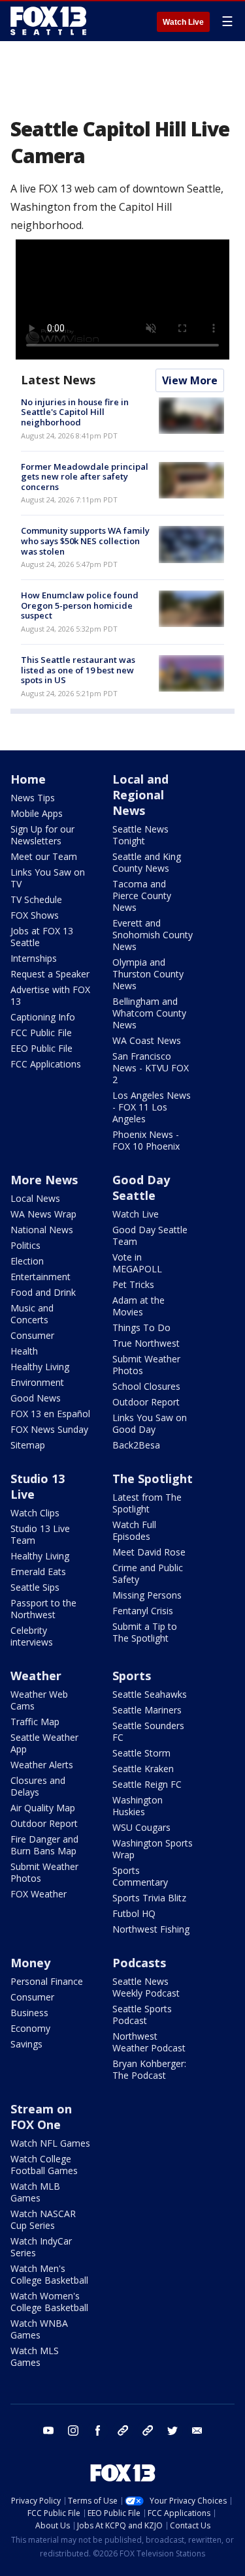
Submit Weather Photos (146, 1365)
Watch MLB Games (35, 2192)
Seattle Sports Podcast (142, 2015)
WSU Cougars (141, 1827)
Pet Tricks (133, 1284)
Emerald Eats (38, 1572)
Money (30, 1963)
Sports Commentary (140, 1876)
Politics (25, 1245)
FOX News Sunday (49, 1429)
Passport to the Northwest (43, 1609)
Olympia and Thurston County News (148, 974)
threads (148, 2430)
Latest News (58, 380)
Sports (132, 1676)
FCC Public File (41, 1033)
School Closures (146, 1386)
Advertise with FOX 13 (50, 995)
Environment (37, 1382)
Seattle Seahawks (150, 1694)
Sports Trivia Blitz (149, 1898)
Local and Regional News (140, 795)
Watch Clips (35, 1513)
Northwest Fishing (151, 1929)
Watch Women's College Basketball (49, 2302)
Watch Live (183, 22)
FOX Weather (39, 1894)
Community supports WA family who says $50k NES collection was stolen (85, 541)
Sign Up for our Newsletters (42, 835)
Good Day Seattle (141, 1188)
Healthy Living (40, 1367)
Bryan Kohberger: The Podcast (149, 2069)
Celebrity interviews (32, 1636)
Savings (26, 2044)
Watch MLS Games (35, 2356)
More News (44, 1180)
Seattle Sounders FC (148, 1731)
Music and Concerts (32, 1314)
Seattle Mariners (147, 1710)
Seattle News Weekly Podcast (146, 1987)
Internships (34, 958)
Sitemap (28, 1445)
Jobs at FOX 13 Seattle (42, 937)
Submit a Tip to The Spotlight (145, 1632)
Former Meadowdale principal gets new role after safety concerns (85, 477)
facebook (98, 2430)
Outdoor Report (146, 1402)
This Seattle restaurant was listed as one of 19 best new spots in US (78, 670)
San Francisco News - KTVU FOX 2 (151, 1068)
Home (28, 779)
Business (29, 2013)
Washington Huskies (138, 1806)
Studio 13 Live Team (40, 1534)
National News (42, 1230)
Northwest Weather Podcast (149, 2042)
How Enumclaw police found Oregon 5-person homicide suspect (80, 605)
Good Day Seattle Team (150, 1235)
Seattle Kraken (143, 1769)
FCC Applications (46, 1064)
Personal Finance (47, 1981)
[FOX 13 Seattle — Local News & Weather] (48, 21)
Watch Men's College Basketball (49, 2274)
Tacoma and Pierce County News (142, 896)
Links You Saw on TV (48, 878)
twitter (172, 2430)
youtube (48, 2430)
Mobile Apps (37, 813)
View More (190, 380)
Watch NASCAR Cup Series (43, 2219)
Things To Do (141, 1327)
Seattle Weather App (44, 1743)
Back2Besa (136, 1445)
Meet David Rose (149, 1552)
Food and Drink (43, 1292)
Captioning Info (43, 1017)
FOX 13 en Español (50, 1414)
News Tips (33, 798)
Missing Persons (147, 1595)
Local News (35, 1198)
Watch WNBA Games (39, 2329)
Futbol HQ (134, 1913)
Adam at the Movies (139, 1306)
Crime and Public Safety (148, 1573)
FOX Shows (35, 915)
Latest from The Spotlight (147, 1503)
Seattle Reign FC (147, 1784)
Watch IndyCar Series (41, 2247)
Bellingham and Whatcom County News (149, 1013)
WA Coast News (147, 1040)
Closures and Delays (38, 1786)
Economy (30, 2028)
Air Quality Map (43, 1808)
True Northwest (146, 1343)
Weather (36, 1676)
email (197, 2430)
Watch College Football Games (44, 2165)
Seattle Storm (141, 1753)
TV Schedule (36, 899)
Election (27, 1261)
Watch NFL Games (50, 2143)
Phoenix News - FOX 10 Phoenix (146, 1140)
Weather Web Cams (39, 1700)
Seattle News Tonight (140, 835)
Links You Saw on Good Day (150, 1423)
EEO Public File (41, 1048)
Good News (36, 1398)
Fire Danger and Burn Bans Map (44, 1845)
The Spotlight (153, 1479)
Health (24, 1351)
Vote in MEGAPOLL (137, 1263)
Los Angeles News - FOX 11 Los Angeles (152, 1107)
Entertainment (41, 1277)
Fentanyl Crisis (143, 1611)
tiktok (123, 2430)
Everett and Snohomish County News (153, 935)
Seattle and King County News (147, 862)
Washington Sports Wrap (153, 1849)
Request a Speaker (50, 974)
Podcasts (139, 1963)
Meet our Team (44, 856)
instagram (73, 2430)
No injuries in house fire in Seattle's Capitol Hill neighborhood (75, 412)
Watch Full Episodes (134, 1530)
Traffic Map (35, 1722)
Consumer (32, 1335)
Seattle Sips (35, 1587)
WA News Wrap (43, 1214)
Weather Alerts (42, 1765)
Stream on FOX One (41, 2117)
